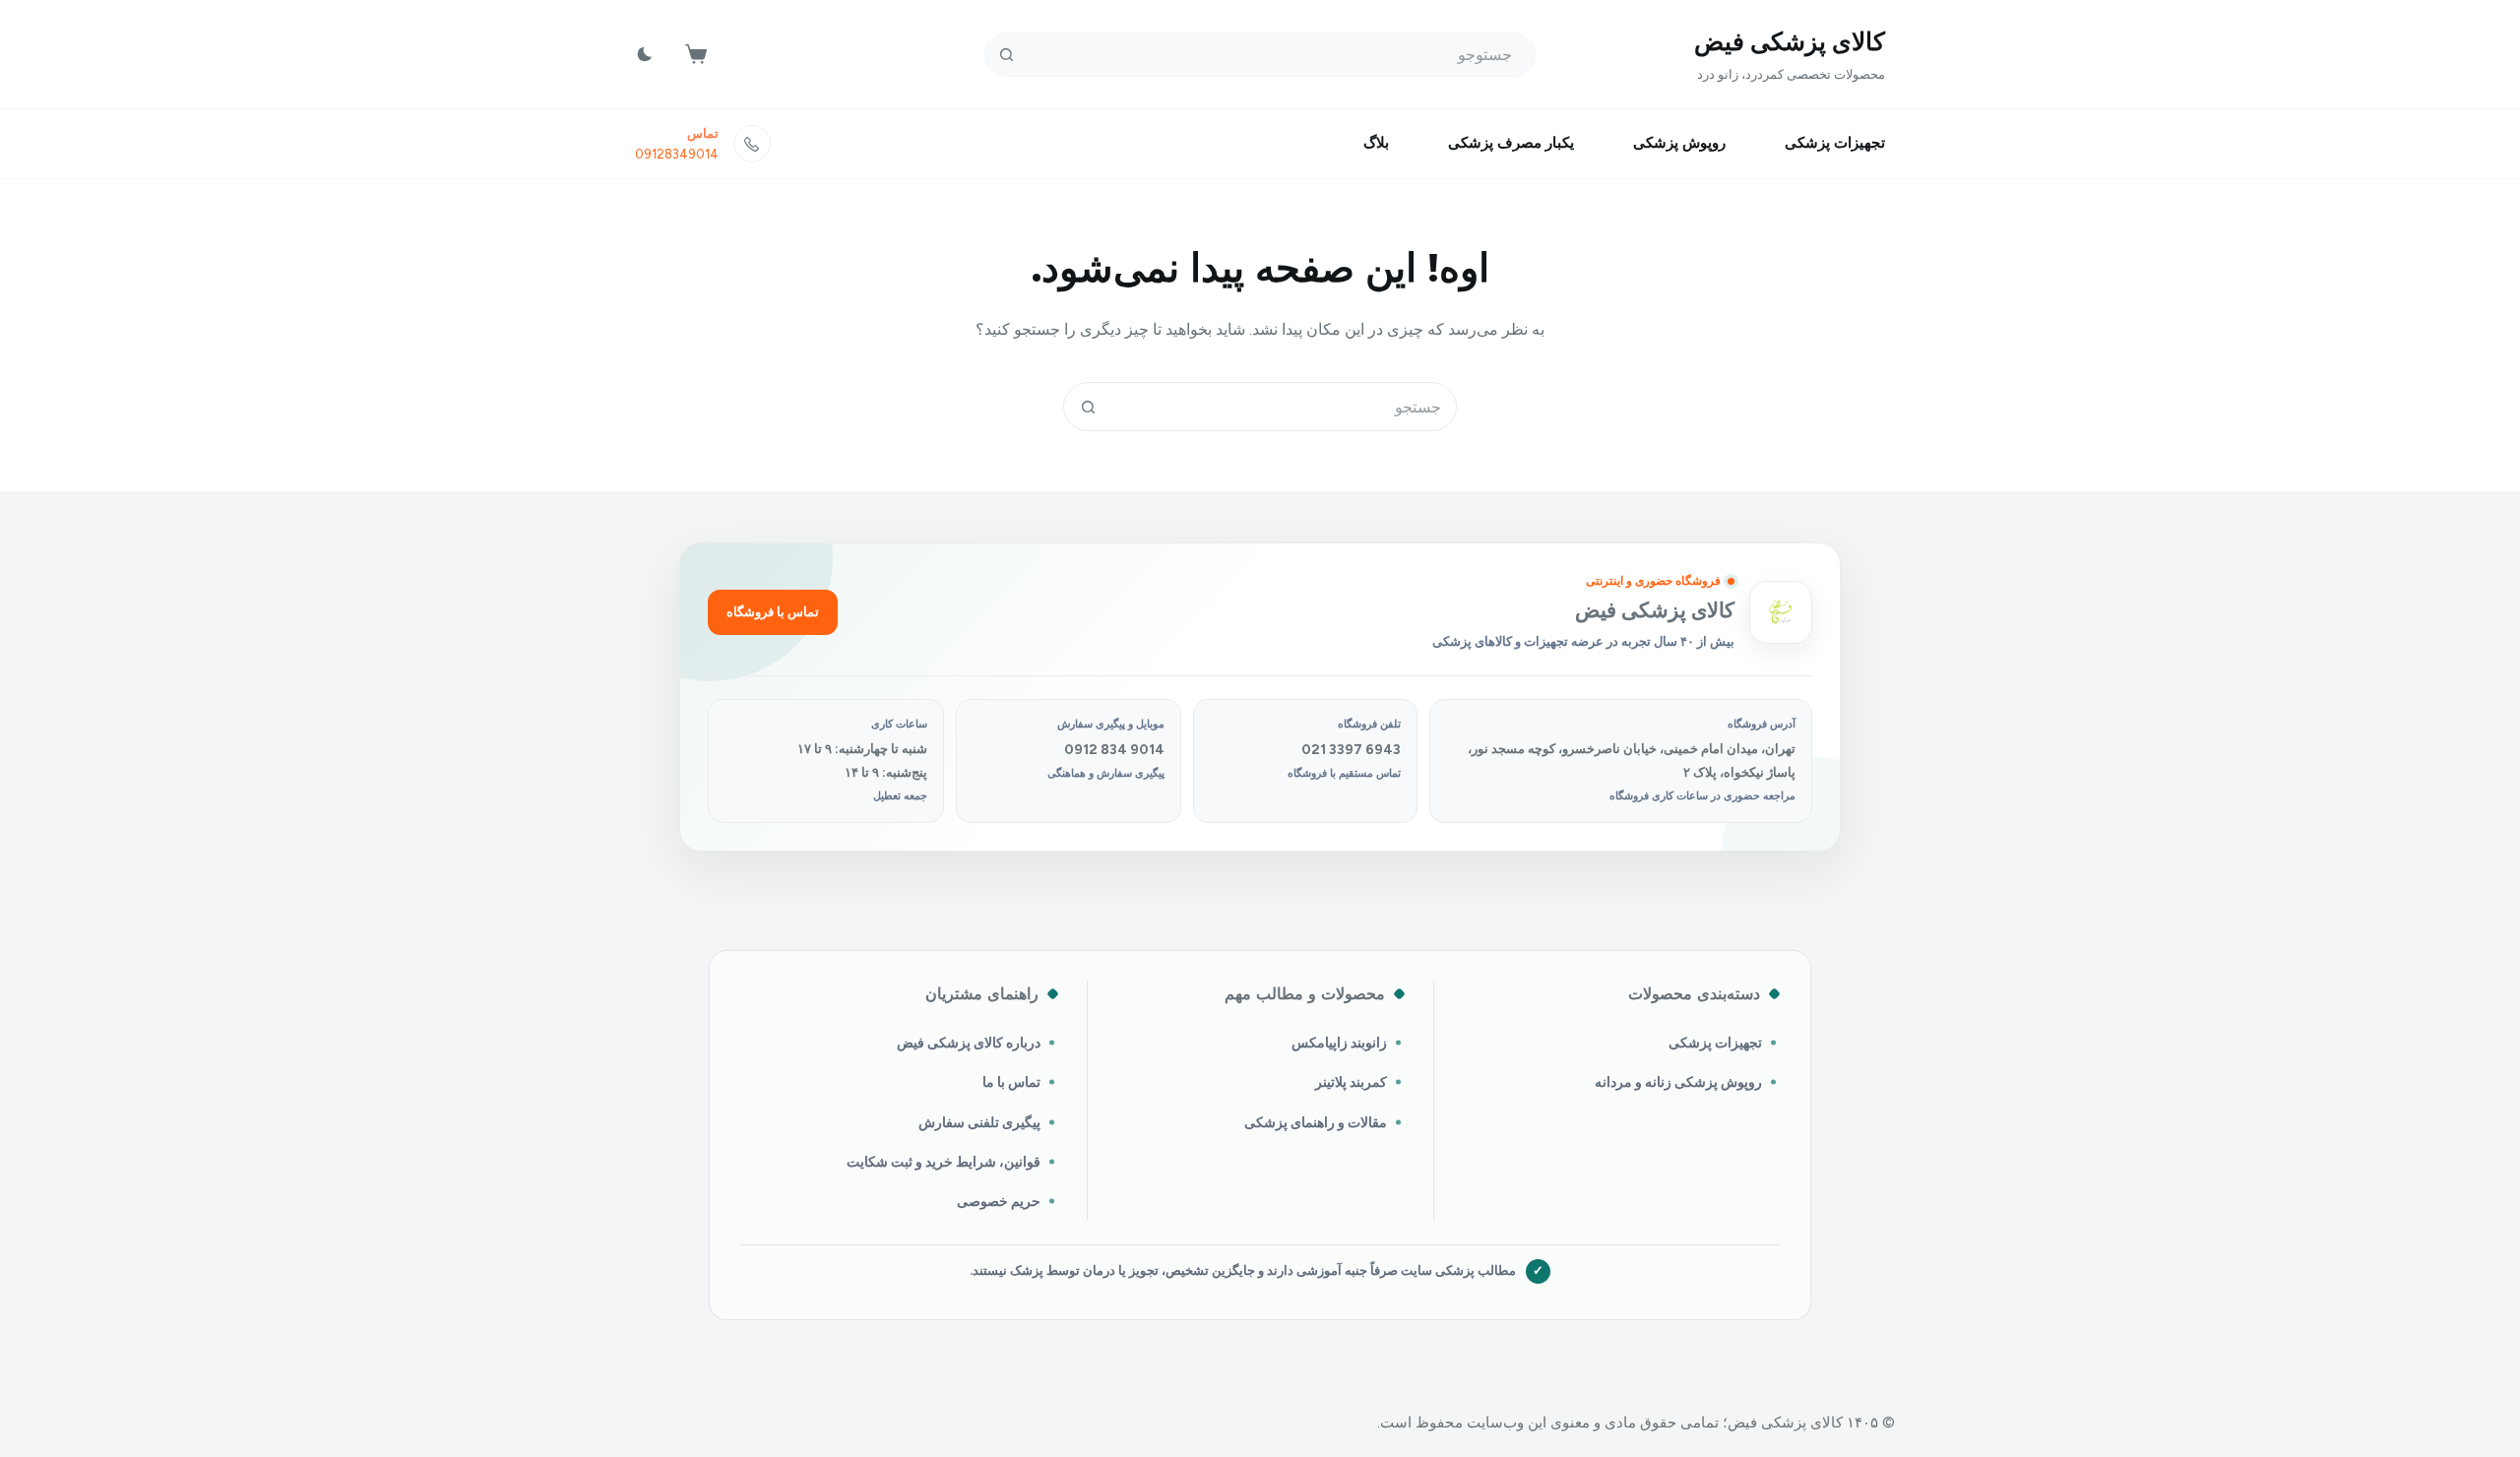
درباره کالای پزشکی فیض (969, 1043)
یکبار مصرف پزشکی (1511, 143)
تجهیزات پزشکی (1835, 143)
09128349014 (677, 154)
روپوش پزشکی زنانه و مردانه (1678, 1082)
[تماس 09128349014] (752, 144)
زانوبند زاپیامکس (1339, 1043)
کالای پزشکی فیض (1790, 41)
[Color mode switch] (645, 54)
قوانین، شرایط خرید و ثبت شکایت (944, 1162)
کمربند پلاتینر (1351, 1082)
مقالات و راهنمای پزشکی (1316, 1122)
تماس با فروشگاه (773, 612)
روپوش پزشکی (1679, 143)
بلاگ (1376, 143)
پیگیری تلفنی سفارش (979, 1122)
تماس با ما (1011, 1082)
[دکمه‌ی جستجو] (1007, 55)
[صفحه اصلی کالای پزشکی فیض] (1781, 612)
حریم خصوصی (999, 1201)
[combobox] (1284, 407)
